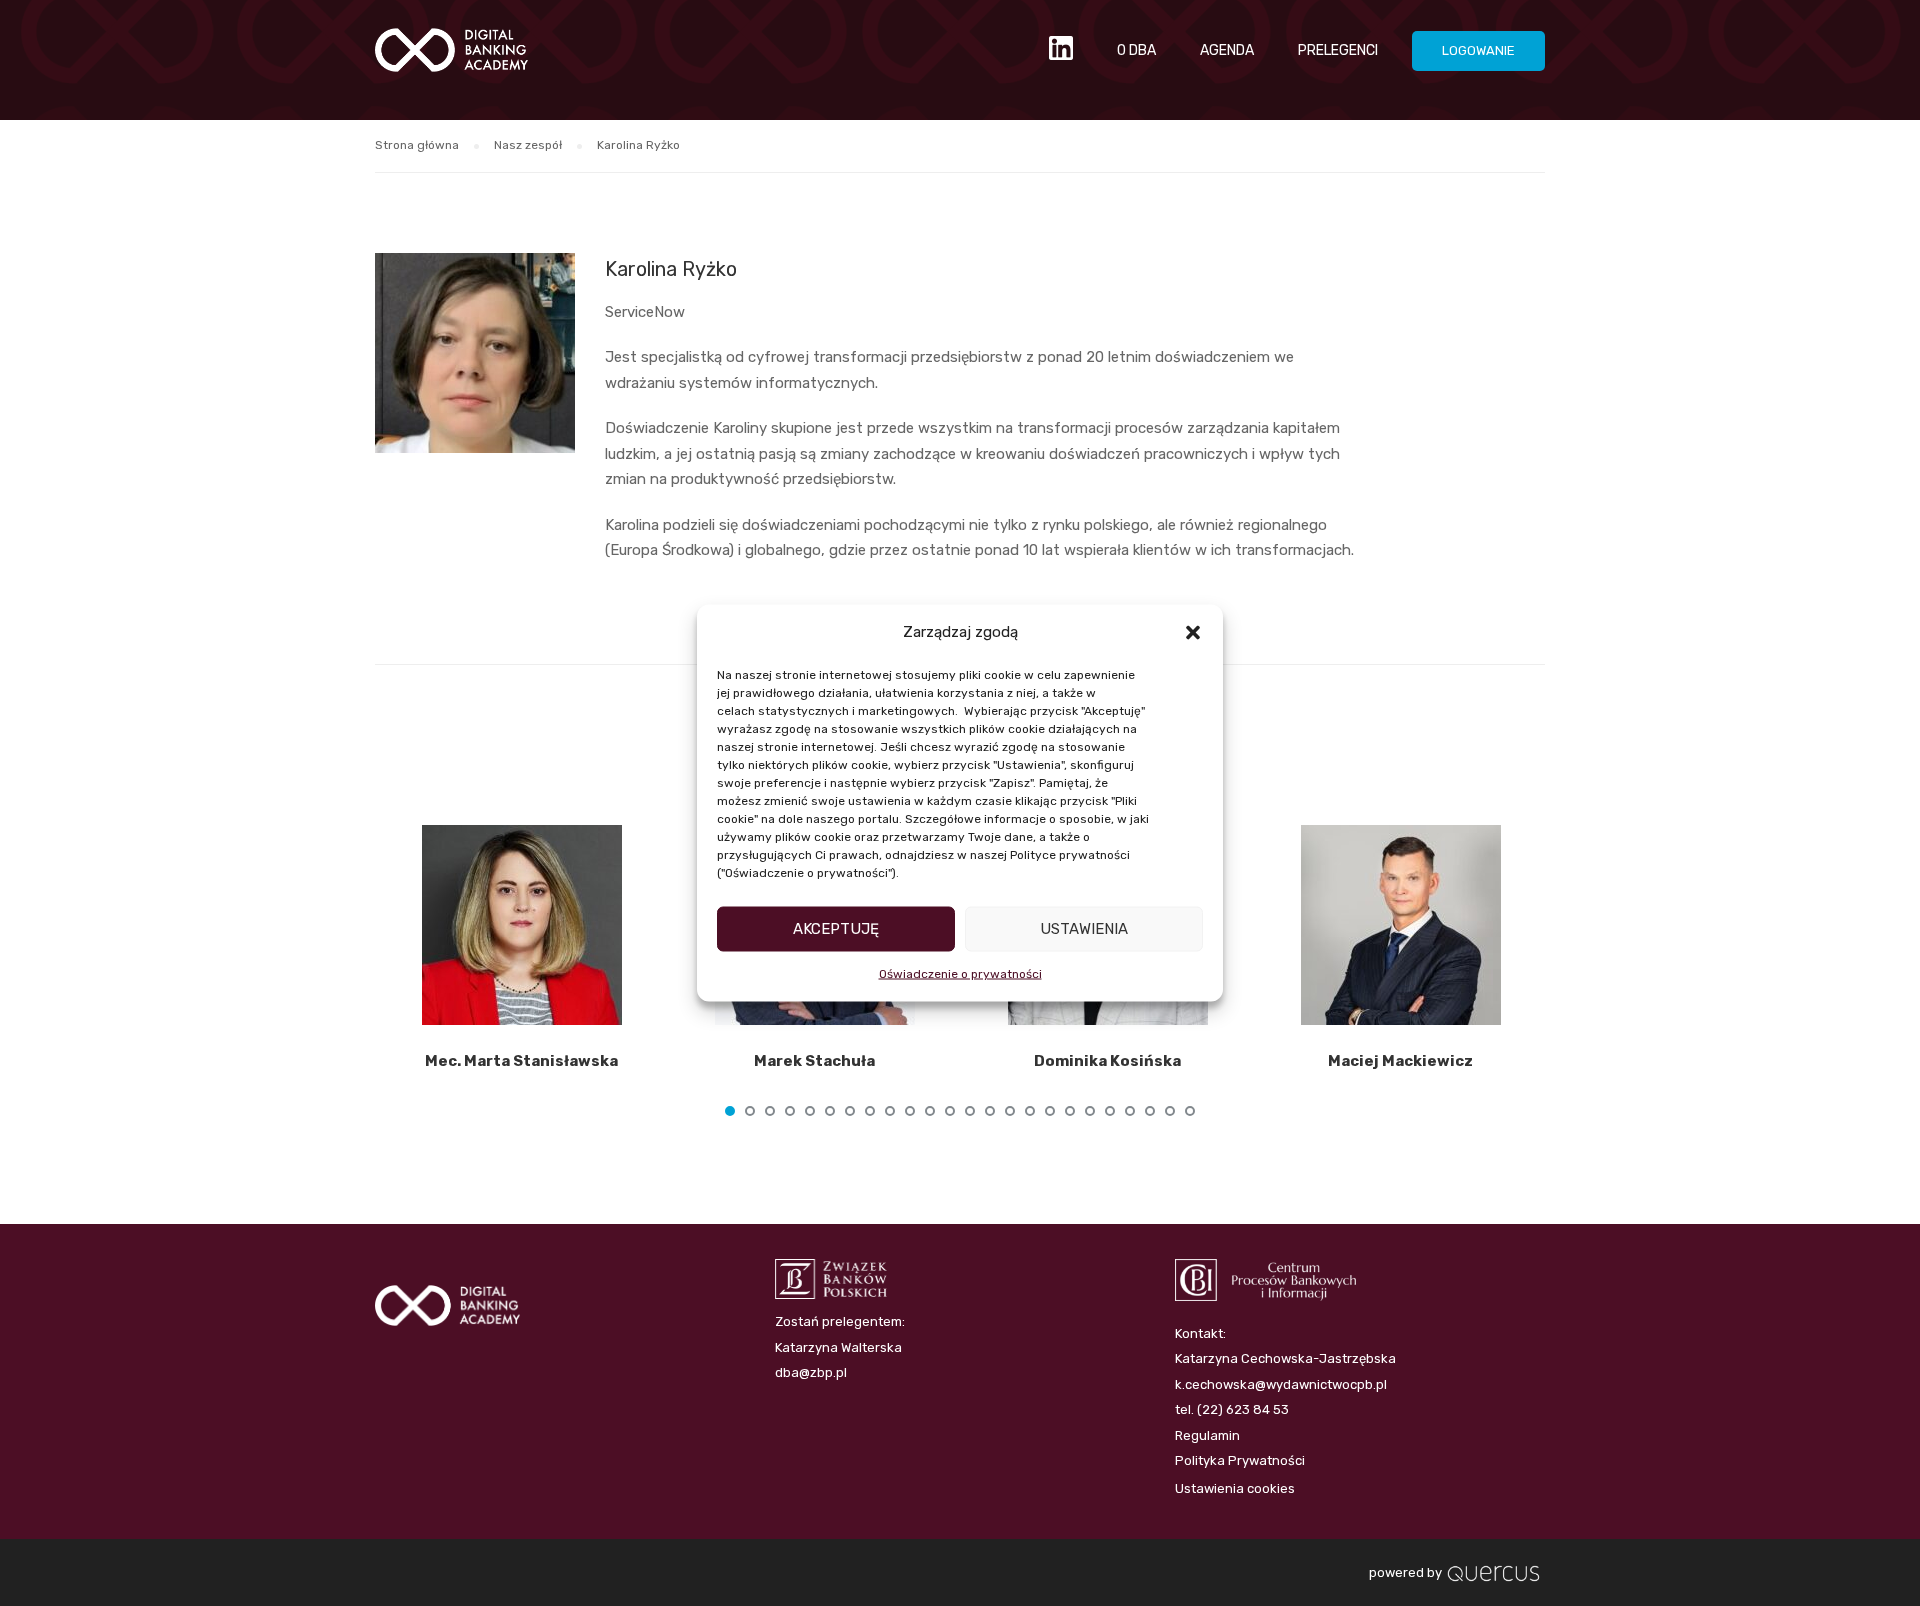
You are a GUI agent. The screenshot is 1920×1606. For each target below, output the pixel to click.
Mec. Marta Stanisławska (521, 1061)
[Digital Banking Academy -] (451, 60)
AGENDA (1227, 50)
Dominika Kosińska (1107, 1061)
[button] (1193, 632)
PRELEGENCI (1338, 50)
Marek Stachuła (814, 1061)
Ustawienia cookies (1235, 1488)
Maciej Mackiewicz (1400, 1061)
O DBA (1136, 50)
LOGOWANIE (1478, 50)
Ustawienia (1084, 929)
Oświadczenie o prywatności (960, 973)
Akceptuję (836, 929)
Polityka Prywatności (1240, 1460)
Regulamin (1207, 1435)
